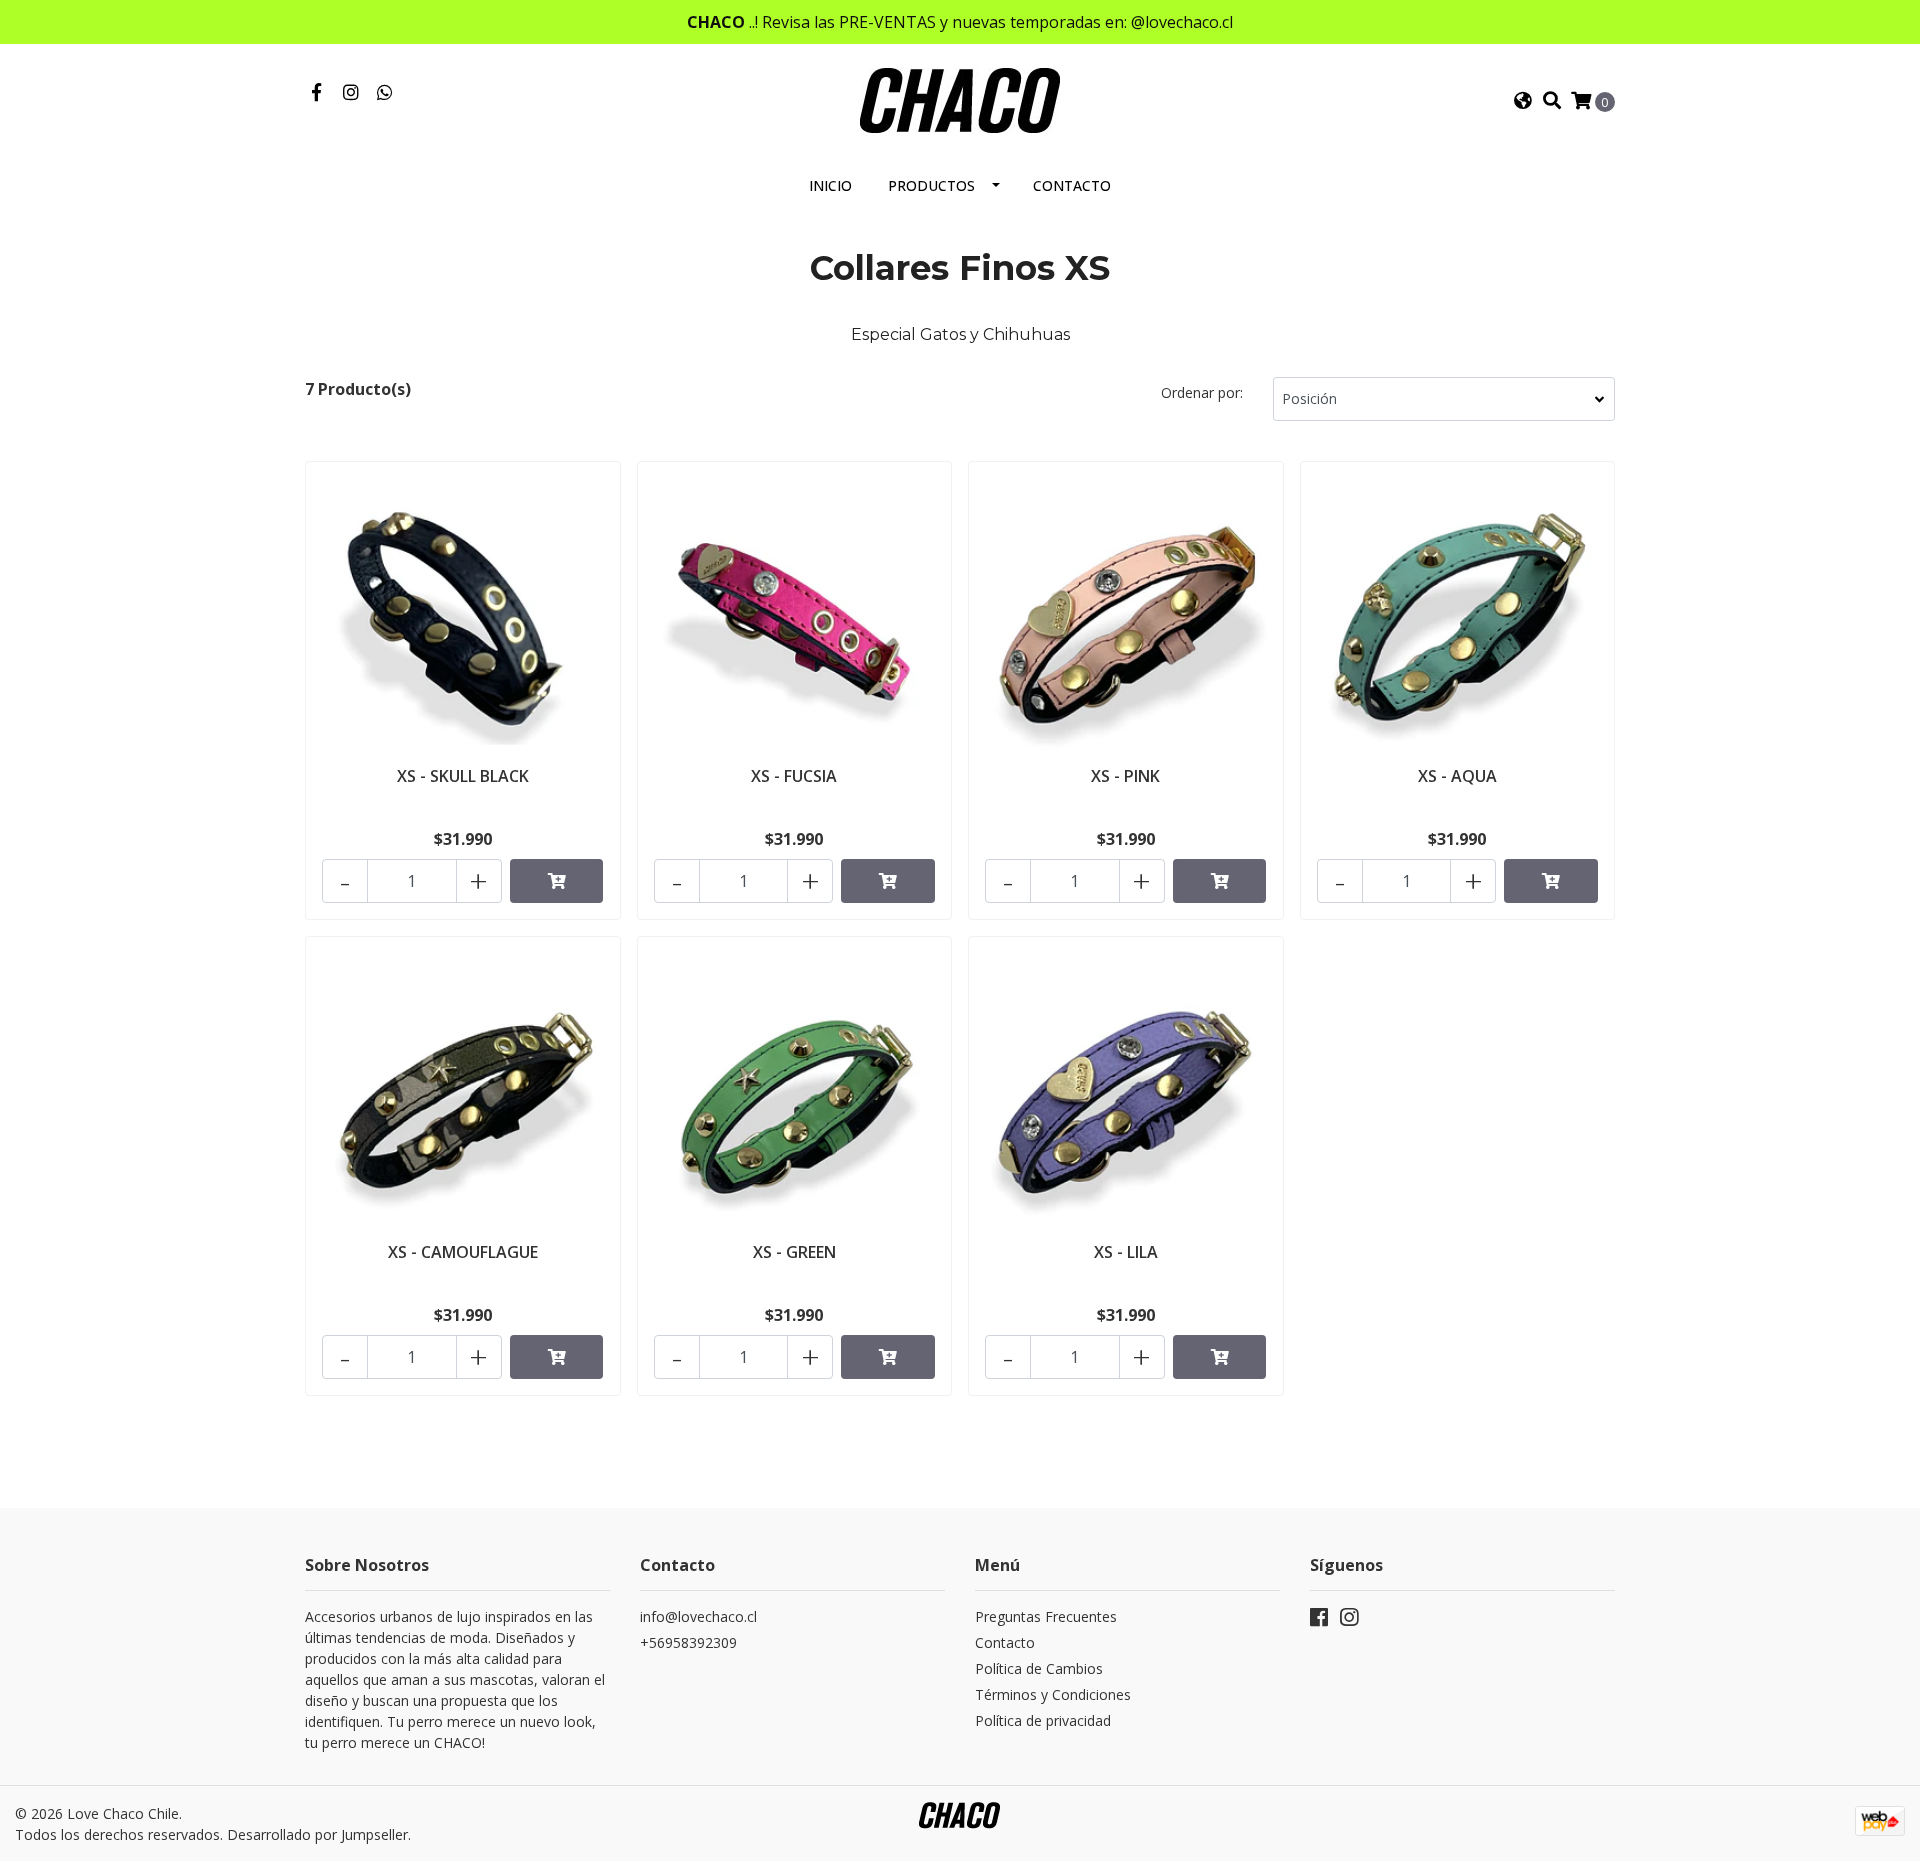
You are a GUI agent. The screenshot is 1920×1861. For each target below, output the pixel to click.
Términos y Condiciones (1053, 1694)
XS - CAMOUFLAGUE (463, 1252)
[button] (1523, 101)
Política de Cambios (1039, 1668)
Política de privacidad (1043, 1720)
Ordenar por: (1202, 392)
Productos (931, 185)
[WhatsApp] (385, 93)
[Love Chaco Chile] (960, 99)
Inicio (830, 185)
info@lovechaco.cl (698, 1616)
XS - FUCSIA (794, 776)
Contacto (1072, 185)
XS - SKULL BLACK (463, 776)
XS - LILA (1126, 1252)
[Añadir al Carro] (557, 881)
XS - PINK (1125, 776)
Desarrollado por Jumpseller (317, 1834)
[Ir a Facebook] (316, 93)
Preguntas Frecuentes (1046, 1616)
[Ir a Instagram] (351, 93)
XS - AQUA (1457, 776)
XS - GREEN (794, 1252)
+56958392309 (688, 1642)
